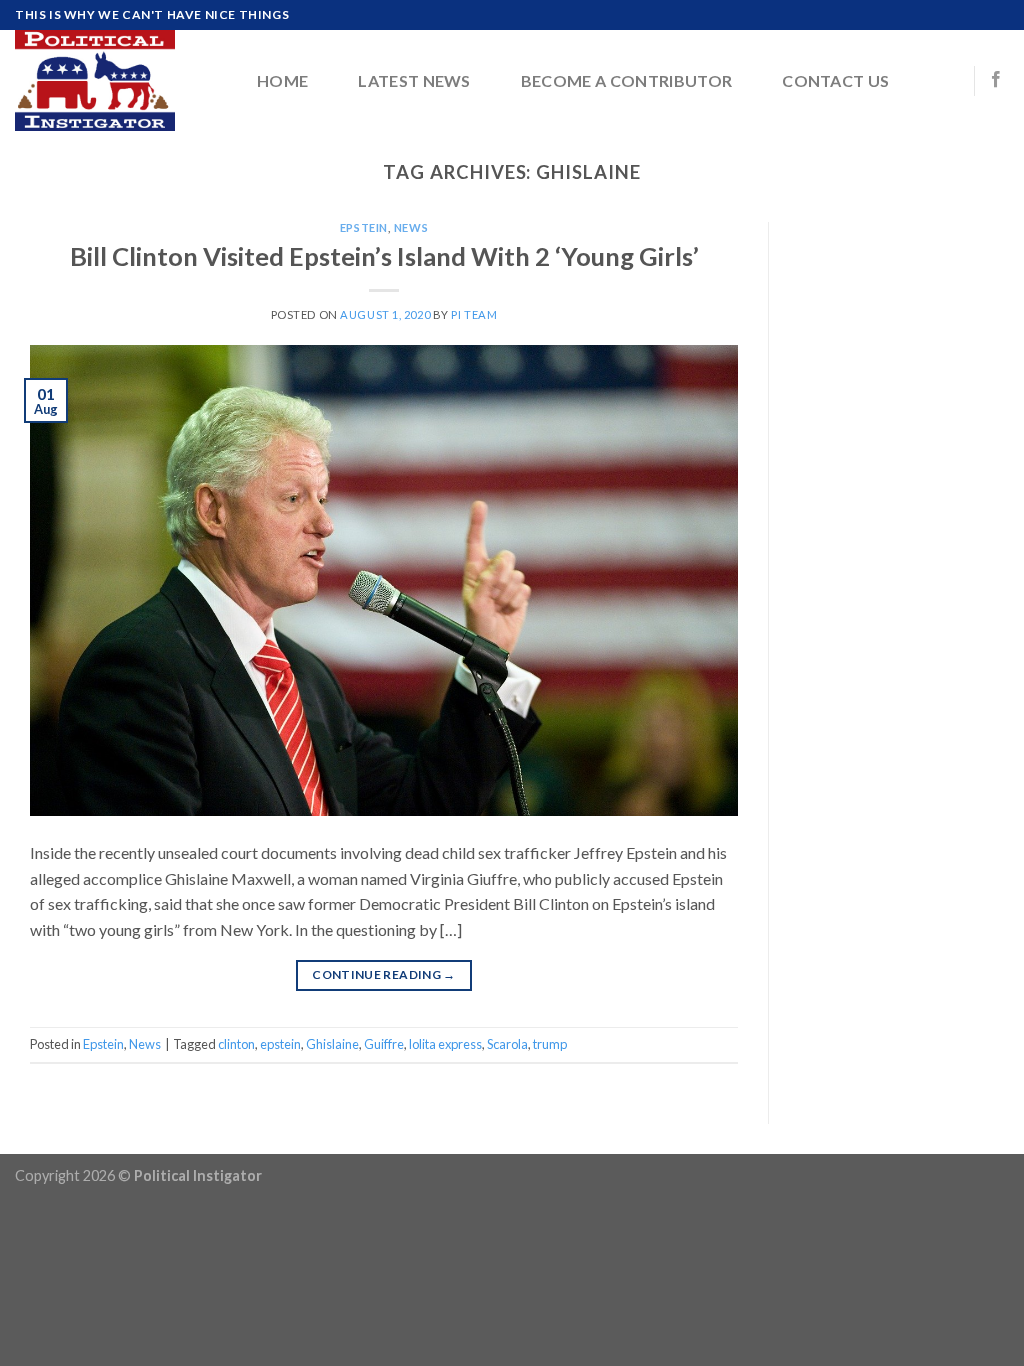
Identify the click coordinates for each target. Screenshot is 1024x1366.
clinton (236, 1044)
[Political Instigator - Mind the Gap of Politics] (115, 80)
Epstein (364, 227)
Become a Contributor (626, 80)
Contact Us (835, 80)
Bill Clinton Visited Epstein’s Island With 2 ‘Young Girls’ (384, 256)
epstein (280, 1044)
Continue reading (384, 974)
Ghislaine (332, 1044)
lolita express (445, 1044)
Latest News (414, 80)
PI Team (474, 314)
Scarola (507, 1044)
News (411, 227)
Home (282, 80)
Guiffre (384, 1044)
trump (550, 1044)
